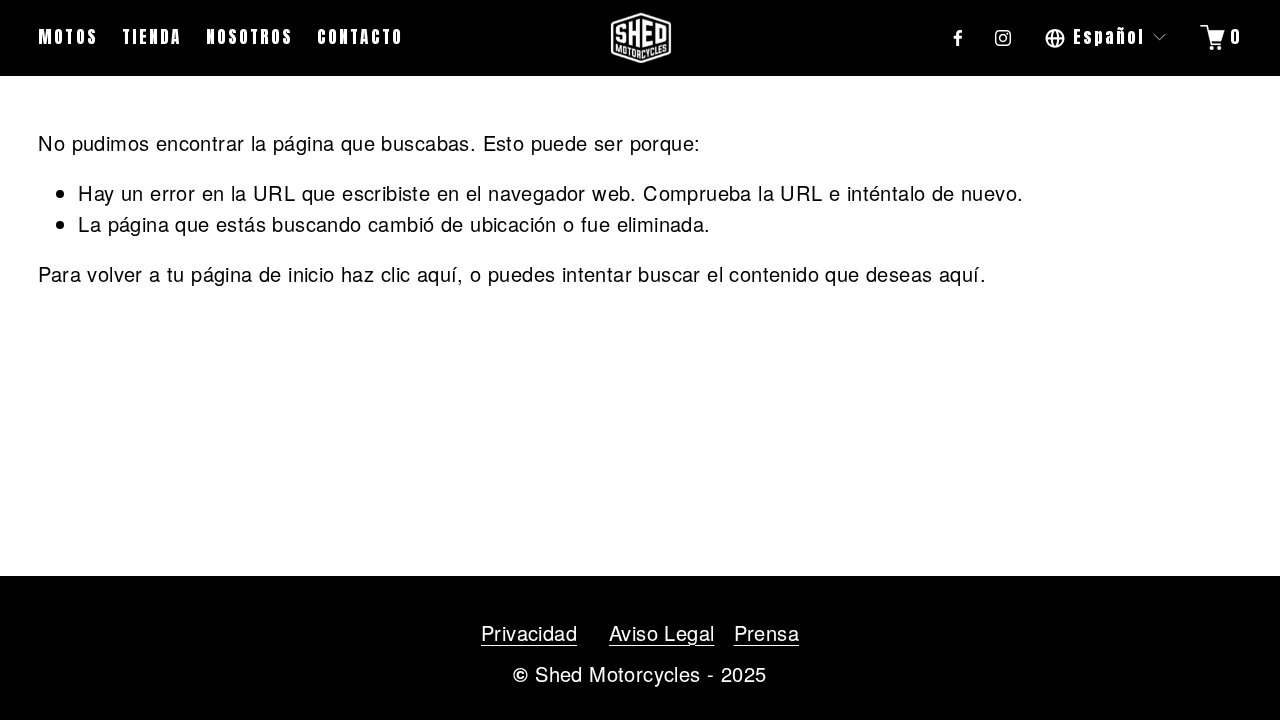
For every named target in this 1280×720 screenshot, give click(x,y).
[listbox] (1106, 37)
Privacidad (529, 632)
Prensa (766, 632)
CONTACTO (359, 37)
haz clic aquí (399, 273)
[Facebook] (958, 38)
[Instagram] (1003, 38)
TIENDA (151, 37)
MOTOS (67, 37)
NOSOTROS (249, 37)
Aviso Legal (661, 632)
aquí (959, 273)
